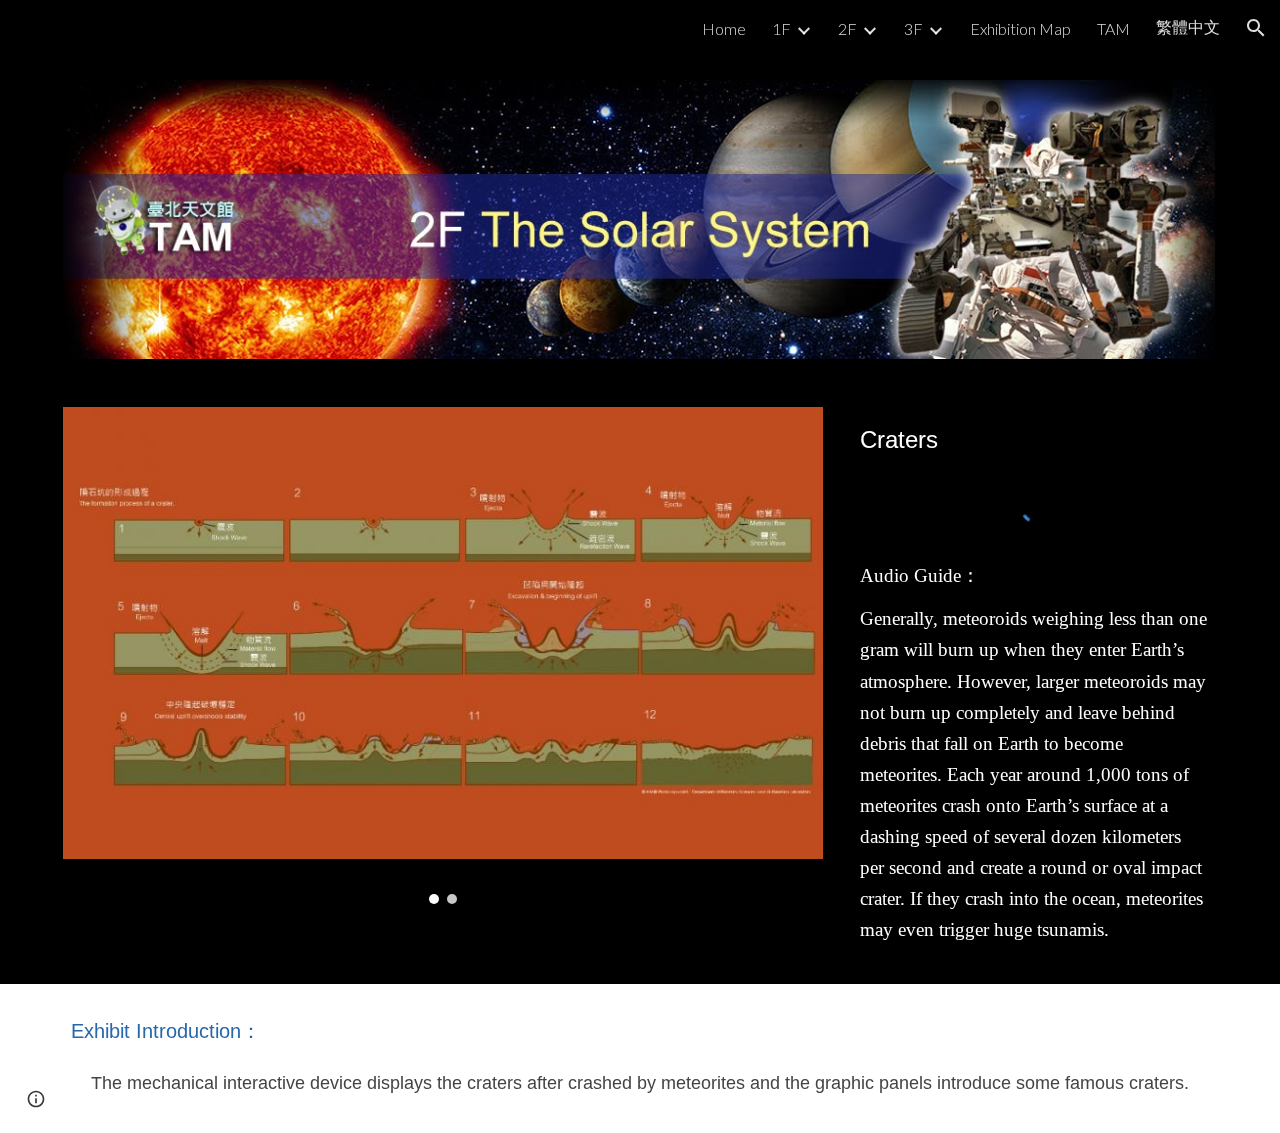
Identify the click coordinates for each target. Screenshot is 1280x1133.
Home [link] (724, 28)
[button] (1256, 28)
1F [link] (781, 28)
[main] (1034, 439)
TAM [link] (1113, 28)
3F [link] (913, 28)
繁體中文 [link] (1188, 26)
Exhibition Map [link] (1020, 28)
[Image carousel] (443, 655)
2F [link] (847, 28)
